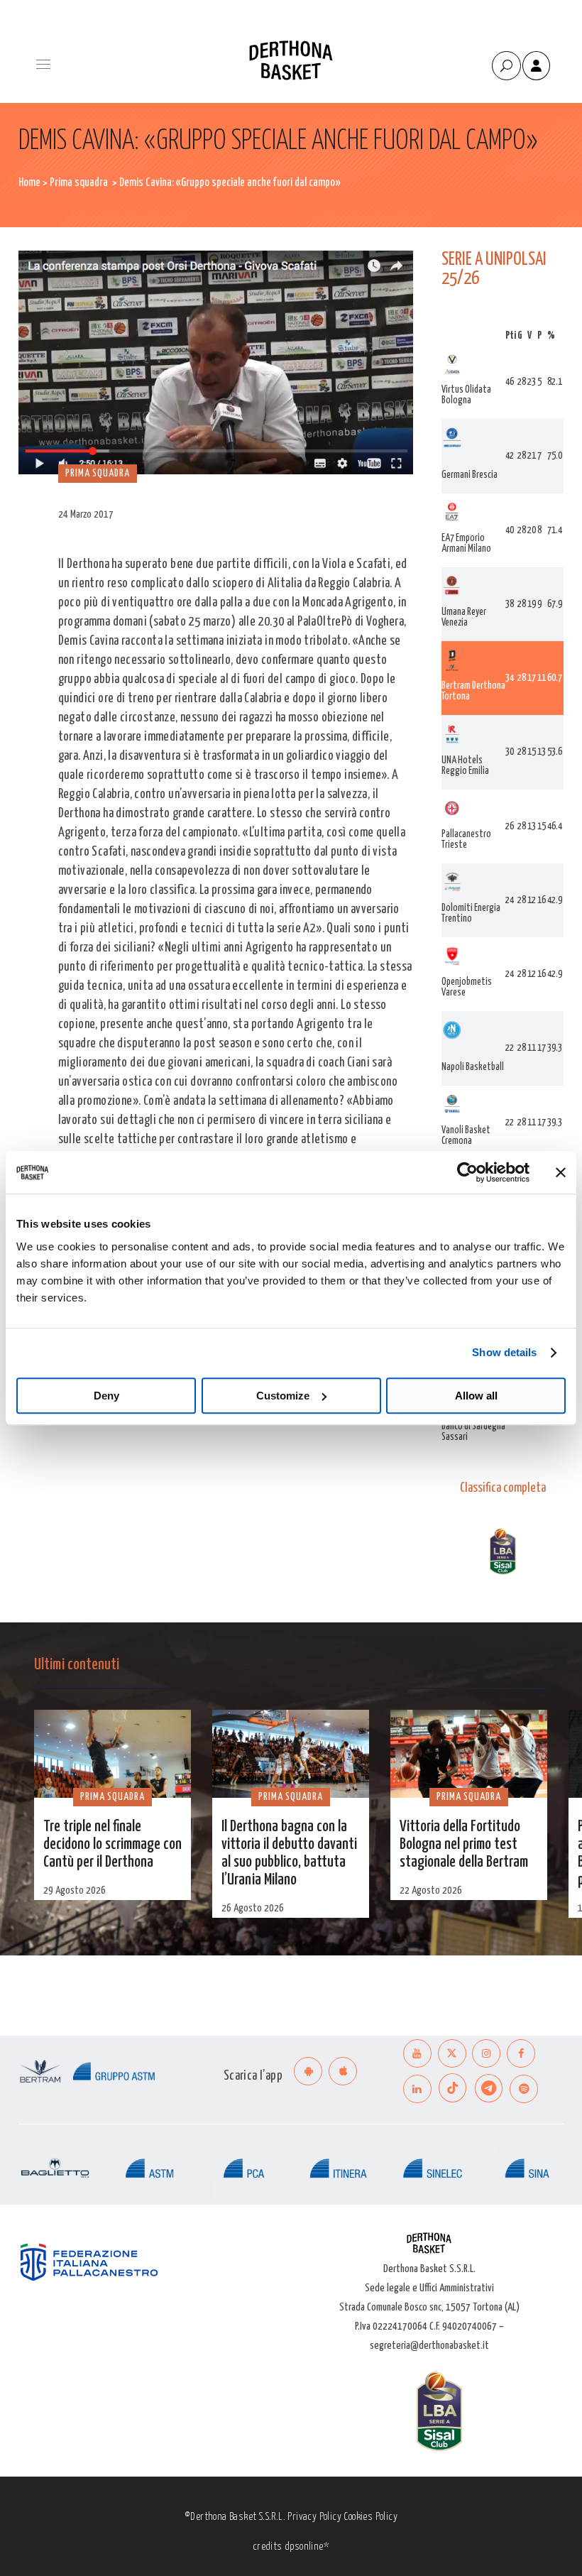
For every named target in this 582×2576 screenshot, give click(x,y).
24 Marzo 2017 (86, 514)
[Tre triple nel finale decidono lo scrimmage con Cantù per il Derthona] (112, 1754)
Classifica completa (503, 1488)
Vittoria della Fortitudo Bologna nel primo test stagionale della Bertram (464, 1845)
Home (29, 183)
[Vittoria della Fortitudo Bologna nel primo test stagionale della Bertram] (469, 1754)
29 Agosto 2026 (75, 1890)
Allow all (476, 1396)
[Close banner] (561, 1172)
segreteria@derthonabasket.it (429, 2346)
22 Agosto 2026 (431, 1890)
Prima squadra (79, 183)
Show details (504, 1352)
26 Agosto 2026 (253, 1908)
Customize (283, 1396)
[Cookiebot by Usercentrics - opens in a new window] (467, 1172)
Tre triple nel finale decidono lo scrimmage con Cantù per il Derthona (112, 1845)
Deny (106, 1396)
